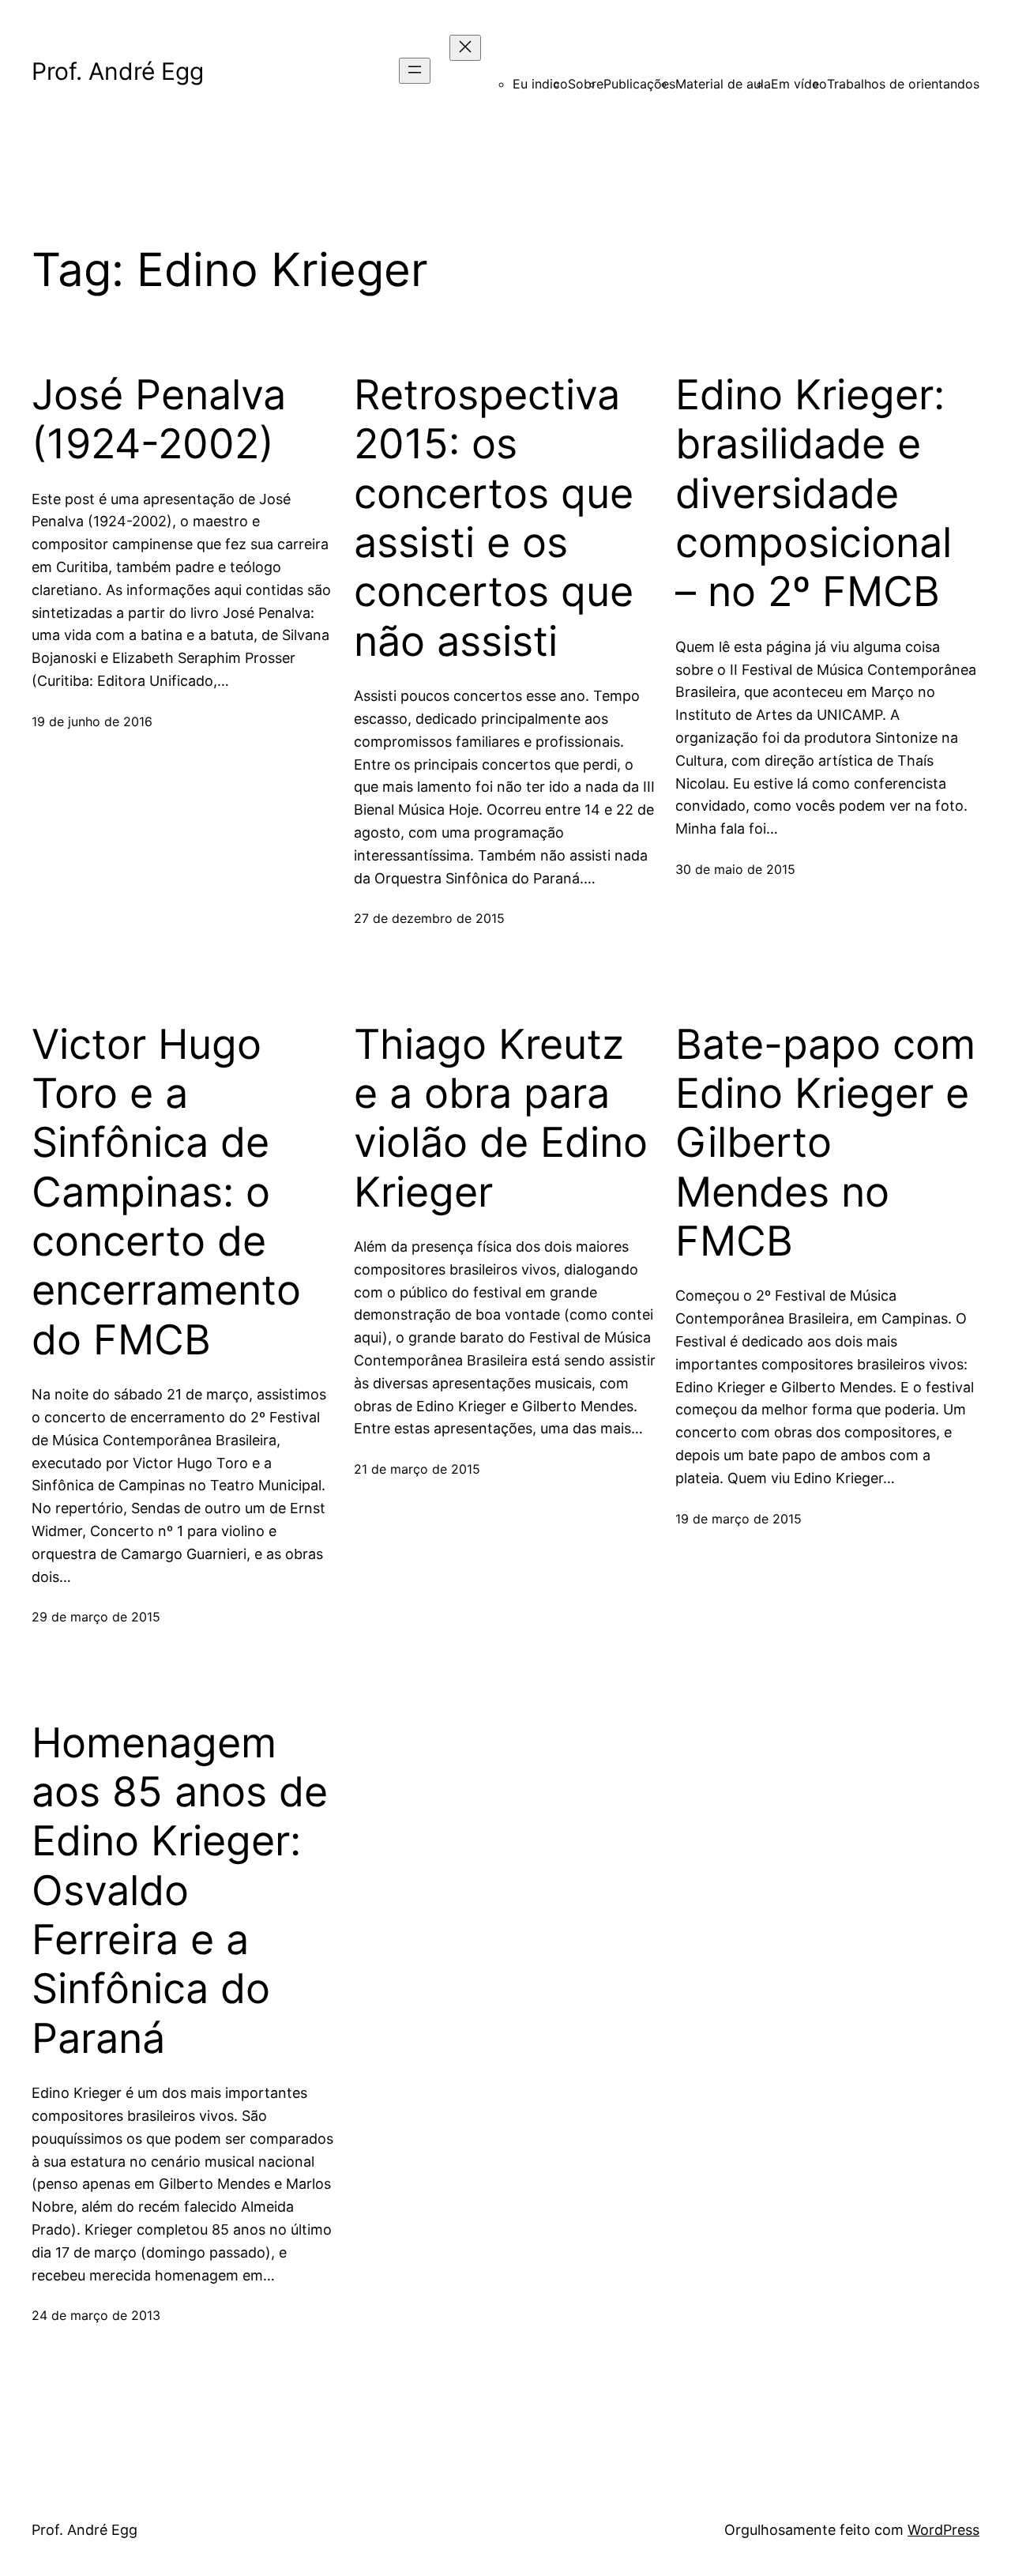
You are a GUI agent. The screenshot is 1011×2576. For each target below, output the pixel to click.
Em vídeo (799, 84)
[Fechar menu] (465, 48)
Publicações (639, 84)
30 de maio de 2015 (735, 869)
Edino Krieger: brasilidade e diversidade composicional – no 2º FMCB (814, 494)
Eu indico (540, 84)
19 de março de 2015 (739, 1519)
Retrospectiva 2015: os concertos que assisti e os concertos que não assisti (494, 518)
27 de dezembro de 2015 (429, 918)
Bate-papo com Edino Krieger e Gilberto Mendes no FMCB (825, 1143)
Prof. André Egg (118, 71)
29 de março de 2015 (96, 1617)
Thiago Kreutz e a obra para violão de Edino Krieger (501, 1119)
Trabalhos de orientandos (903, 84)
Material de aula (723, 84)
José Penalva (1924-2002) (159, 420)
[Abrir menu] (415, 71)
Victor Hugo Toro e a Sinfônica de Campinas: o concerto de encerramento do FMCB (166, 1192)
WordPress (943, 2530)
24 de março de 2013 (96, 2315)
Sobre (586, 84)
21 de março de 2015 (417, 1469)
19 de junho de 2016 (92, 721)
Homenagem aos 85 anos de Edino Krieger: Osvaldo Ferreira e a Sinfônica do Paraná (180, 1891)
